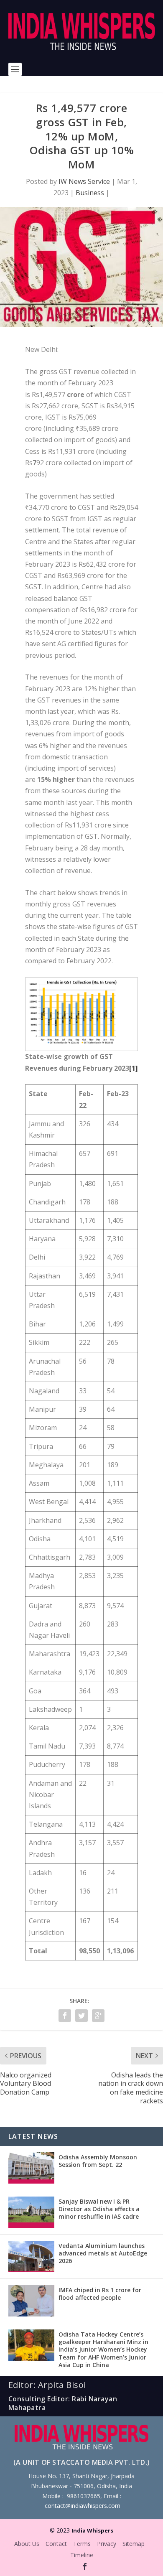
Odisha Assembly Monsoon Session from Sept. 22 (98, 2161)
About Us (27, 2544)
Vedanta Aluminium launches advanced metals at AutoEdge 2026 (103, 2253)
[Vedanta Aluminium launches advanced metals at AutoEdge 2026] (31, 2257)
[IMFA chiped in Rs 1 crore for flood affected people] (31, 2301)
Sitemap (134, 2544)
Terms (82, 2544)
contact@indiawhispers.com (83, 2506)
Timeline (82, 2555)
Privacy (107, 2544)
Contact (56, 2544)
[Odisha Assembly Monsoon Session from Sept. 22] (31, 2168)
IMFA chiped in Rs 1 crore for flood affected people (100, 2294)
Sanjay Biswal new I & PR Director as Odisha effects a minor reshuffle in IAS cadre (99, 2209)
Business (90, 193)
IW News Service (84, 181)
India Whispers (92, 2530)
